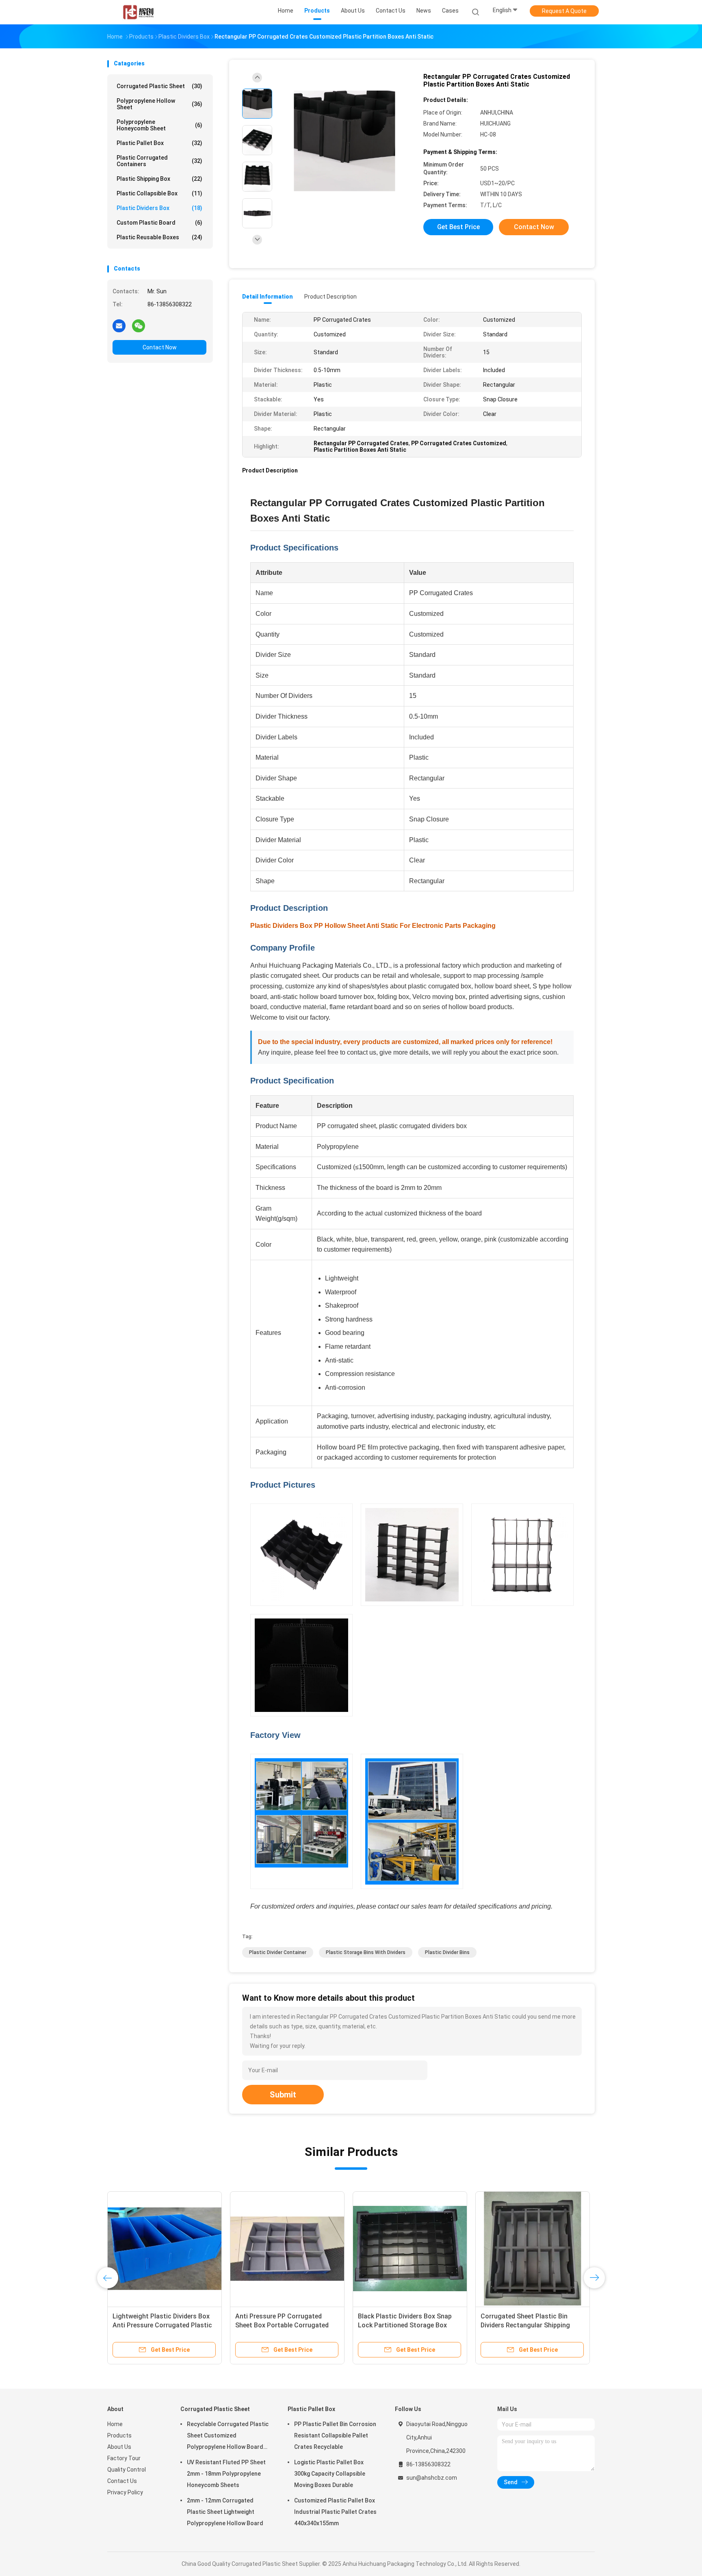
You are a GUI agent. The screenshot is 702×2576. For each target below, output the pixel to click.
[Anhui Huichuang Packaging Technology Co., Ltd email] (119, 325)
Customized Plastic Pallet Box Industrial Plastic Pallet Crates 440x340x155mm (335, 2512)
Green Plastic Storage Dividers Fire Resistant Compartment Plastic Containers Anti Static (287, 2325)
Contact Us (122, 2481)
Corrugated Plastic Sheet (159, 86)
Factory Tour (124, 2458)
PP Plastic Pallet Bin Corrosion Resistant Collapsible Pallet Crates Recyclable (335, 2435)
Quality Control (127, 2470)
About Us (119, 2447)
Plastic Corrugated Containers (159, 161)
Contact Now (160, 347)
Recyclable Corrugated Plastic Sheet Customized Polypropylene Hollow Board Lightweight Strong (228, 2437)
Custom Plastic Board (159, 223)
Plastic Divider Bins (447, 1952)
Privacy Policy (125, 2492)
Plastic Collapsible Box (159, 193)
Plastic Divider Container (278, 1952)
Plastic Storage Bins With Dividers (366, 1952)
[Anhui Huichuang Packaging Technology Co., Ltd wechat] (139, 325)
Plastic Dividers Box (159, 208)
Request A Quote (564, 11)
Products (119, 2435)
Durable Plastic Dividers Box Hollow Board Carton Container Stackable (160, 2325)
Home (115, 2424)
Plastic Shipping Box (159, 179)
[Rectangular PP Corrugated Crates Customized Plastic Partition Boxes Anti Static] (344, 141)
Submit (283, 2095)
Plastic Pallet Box (159, 143)
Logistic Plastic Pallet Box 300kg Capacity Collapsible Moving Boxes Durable (330, 2474)
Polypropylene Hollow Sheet (159, 104)
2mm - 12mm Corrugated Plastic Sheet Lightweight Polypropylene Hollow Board (225, 2512)
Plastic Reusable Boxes (159, 237)
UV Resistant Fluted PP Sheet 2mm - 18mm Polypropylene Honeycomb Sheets (226, 2474)
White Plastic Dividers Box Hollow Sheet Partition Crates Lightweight (408, 2325)
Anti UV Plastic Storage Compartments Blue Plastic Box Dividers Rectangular (529, 2325)
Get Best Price (458, 227)
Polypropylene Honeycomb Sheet (159, 125)
